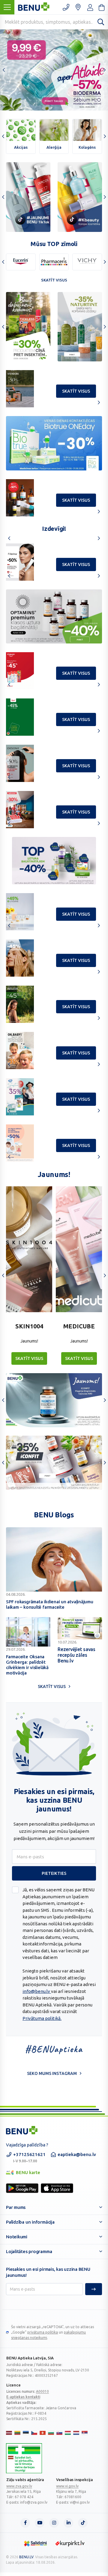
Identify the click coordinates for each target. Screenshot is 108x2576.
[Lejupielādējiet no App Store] (57, 2188)
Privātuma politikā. (42, 2018)
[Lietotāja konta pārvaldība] (78, 7)
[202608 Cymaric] (80, 327)
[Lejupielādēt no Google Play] (22, 2188)
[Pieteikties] (94, 2289)
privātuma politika (43, 2332)
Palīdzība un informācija (30, 2222)
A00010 (42, 2391)
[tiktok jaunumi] (28, 197)
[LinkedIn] (68, 2523)
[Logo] (24, 2458)
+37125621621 (29, 2157)
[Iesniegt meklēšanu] (101, 22)
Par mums (16, 2207)
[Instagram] (54, 2523)
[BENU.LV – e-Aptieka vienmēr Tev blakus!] (22, 2130)
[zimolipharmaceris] (54, 262)
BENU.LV (26, 2557)
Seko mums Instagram (52, 2073)
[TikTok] (83, 2523)
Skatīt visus (54, 280)
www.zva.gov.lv (19, 2486)
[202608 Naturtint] (28, 327)
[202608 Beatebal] (54, 443)
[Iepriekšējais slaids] (4, 70)
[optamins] (54, 1463)
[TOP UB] (54, 861)
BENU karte (23, 2173)
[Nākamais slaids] (104, 70)
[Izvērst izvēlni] (7, 7)
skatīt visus (76, 391)
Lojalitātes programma (29, 2251)
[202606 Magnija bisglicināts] (54, 1400)
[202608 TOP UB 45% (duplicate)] (54, 616)
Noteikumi (17, 2237)
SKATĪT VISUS (29, 1358)
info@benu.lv (37, 1991)
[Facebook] (25, 2523)
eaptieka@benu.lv (77, 2154)
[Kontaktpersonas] (66, 7)
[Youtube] (40, 2523)
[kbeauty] (80, 197)
